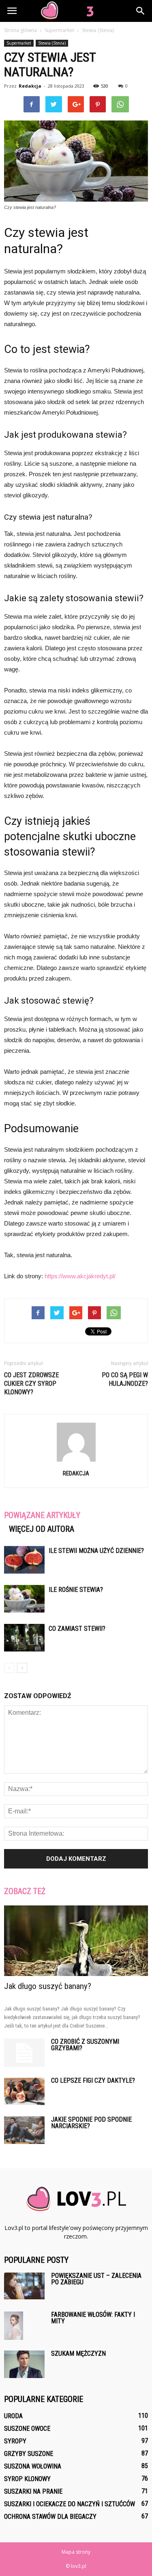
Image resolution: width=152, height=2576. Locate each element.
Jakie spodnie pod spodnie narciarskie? (91, 2123)
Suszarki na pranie (33, 2491)
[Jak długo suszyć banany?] (76, 1941)
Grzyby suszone (29, 2454)
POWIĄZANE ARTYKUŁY (42, 1515)
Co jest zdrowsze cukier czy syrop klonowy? (31, 1384)
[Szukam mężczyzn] (24, 2364)
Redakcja (30, 86)
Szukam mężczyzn (78, 2353)
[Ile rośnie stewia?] (24, 1599)
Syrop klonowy (27, 2479)
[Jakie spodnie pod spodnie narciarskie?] (24, 2130)
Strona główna (20, 30)
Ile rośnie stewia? (76, 1590)
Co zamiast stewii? (77, 1629)
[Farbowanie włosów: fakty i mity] (14, 2326)
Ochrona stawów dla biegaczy (50, 2517)
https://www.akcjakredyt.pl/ (80, 1276)
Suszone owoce (27, 2429)
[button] (141, 11)
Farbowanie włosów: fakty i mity (93, 2318)
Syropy (15, 2441)
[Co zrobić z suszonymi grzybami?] (24, 2053)
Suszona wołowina (33, 2466)
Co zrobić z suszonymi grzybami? (85, 2045)
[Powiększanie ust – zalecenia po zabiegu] (24, 2286)
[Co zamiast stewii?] (24, 1638)
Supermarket (19, 43)
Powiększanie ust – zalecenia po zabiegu (96, 2279)
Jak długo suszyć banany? (48, 1986)
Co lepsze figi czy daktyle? (93, 2080)
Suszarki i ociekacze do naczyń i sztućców (70, 2504)
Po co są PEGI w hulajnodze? (125, 1379)
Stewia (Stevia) (52, 43)
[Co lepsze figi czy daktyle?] (24, 2091)
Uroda (13, 2416)
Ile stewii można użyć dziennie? (96, 1551)
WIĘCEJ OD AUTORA (42, 1529)
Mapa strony (76, 2552)
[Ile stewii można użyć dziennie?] (24, 1560)
